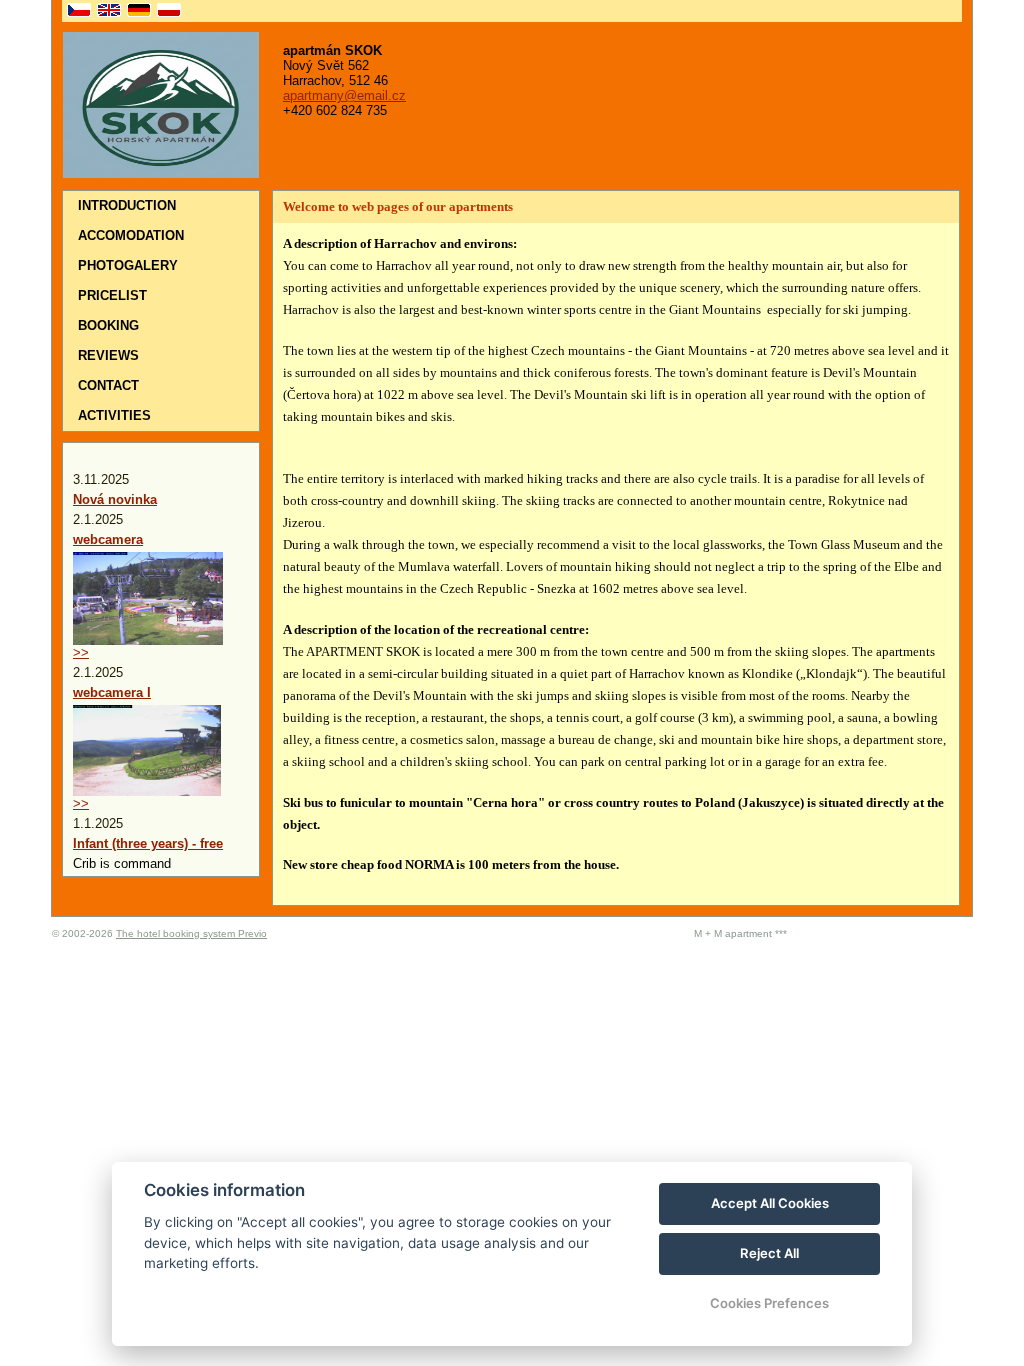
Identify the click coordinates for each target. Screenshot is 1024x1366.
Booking (108, 325)
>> (81, 652)
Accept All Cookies (770, 1203)
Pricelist (112, 295)
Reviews (108, 355)
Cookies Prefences (769, 1303)
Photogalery (128, 265)
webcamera (108, 539)
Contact (108, 385)
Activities (114, 415)
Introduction (127, 205)
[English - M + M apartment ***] (107, 11)
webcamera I (112, 692)
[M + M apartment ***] (161, 173)
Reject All (769, 1253)
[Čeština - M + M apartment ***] (77, 11)
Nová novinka (115, 499)
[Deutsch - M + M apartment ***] (137, 11)
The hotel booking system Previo (191, 933)
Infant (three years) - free (148, 843)
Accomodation (131, 235)
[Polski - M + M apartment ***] (167, 11)
